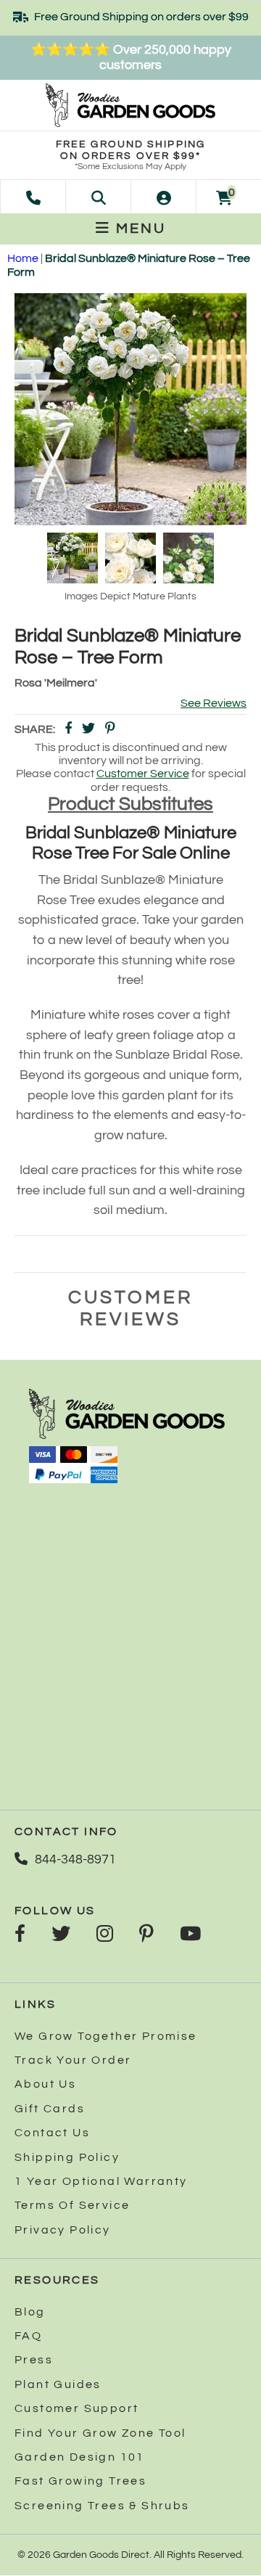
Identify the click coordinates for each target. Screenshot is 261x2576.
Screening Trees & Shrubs (102, 2506)
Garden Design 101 (80, 2457)
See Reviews (214, 703)
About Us (45, 2084)
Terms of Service (72, 2205)
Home (23, 258)
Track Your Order (73, 2060)
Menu (138, 229)
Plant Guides (58, 2384)
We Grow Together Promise (106, 2036)
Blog (30, 2312)
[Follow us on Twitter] (61, 1935)
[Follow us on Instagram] (105, 1935)
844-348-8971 (75, 1859)
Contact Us (52, 2133)
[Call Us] (33, 197)
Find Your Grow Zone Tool (100, 2433)
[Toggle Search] (99, 197)
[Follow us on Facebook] (20, 1935)
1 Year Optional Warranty (101, 2181)
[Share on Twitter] (88, 730)
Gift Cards (50, 2109)
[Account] (164, 197)
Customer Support (76, 2408)
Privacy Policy (63, 2230)
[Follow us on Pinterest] (146, 1935)
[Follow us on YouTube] (190, 1935)
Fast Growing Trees (80, 2481)
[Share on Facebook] (68, 730)
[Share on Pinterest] (110, 730)
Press (34, 2360)
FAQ (28, 2336)
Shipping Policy (67, 2157)
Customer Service (143, 774)
